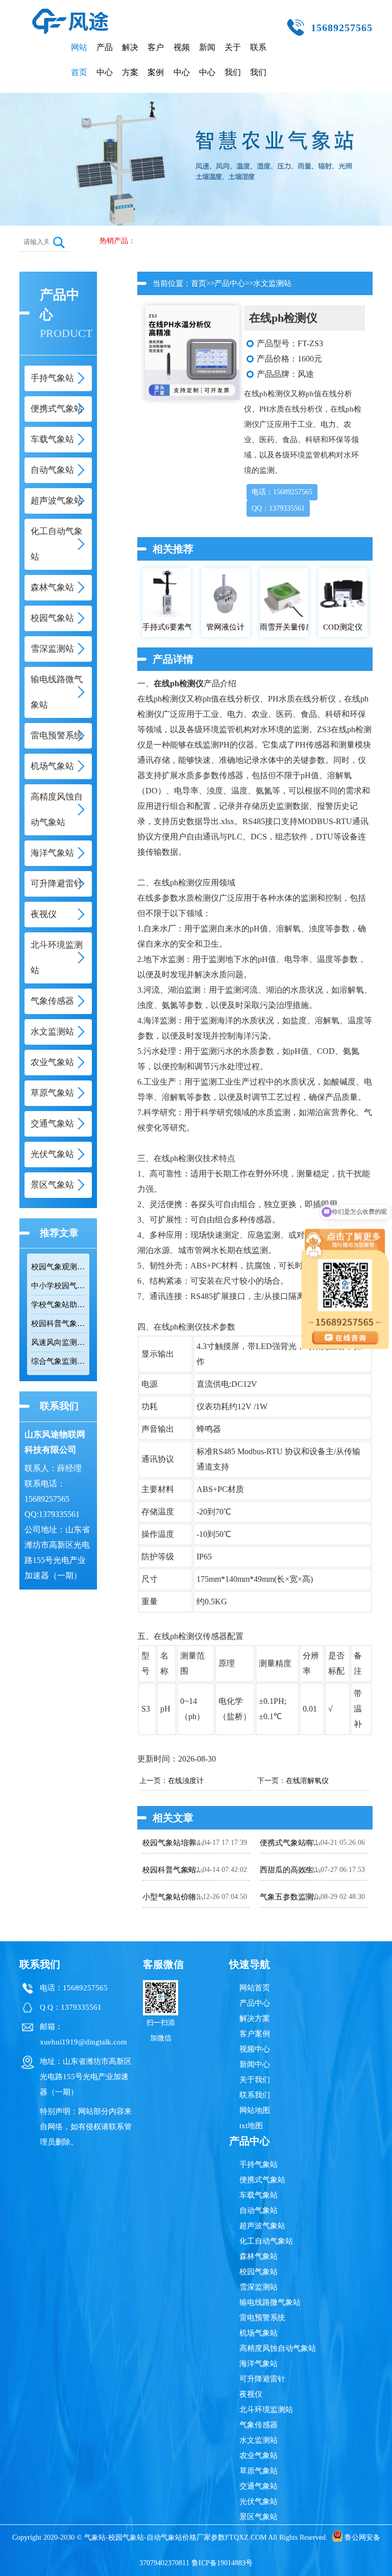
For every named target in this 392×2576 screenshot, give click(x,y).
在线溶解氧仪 (307, 1781)
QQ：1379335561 (278, 508)
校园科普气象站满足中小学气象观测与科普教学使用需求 (58, 1323)
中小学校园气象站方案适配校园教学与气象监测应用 (58, 1286)
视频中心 (182, 60)
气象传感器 (259, 2425)
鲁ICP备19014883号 (222, 2563)
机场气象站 (259, 2333)
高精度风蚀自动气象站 (278, 2348)
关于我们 (233, 60)
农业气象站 (259, 2455)
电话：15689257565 (282, 492)
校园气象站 (259, 2272)
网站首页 (79, 60)
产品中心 (105, 60)
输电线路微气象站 (270, 2302)
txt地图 (251, 2126)
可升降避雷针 (262, 2379)
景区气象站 (259, 2517)
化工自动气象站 (266, 2241)
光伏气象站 (259, 2501)
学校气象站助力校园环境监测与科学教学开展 (58, 1305)
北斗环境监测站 (266, 2410)
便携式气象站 (262, 2180)
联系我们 (258, 60)
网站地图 (255, 2110)
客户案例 (156, 60)
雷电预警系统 (262, 2318)
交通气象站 (259, 2486)
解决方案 (130, 60)
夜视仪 (251, 2394)
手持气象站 (259, 2164)
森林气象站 (259, 2256)
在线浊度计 (186, 1781)
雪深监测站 (259, 2287)
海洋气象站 (259, 2364)
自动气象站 (259, 2210)
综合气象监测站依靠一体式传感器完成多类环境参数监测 (58, 1361)
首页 (199, 283)
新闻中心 (207, 60)
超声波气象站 (262, 2226)
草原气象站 (259, 2471)
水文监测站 (272, 283)
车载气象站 (259, 2195)
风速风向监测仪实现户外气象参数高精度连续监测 (58, 1342)
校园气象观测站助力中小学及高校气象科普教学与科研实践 (58, 1267)
